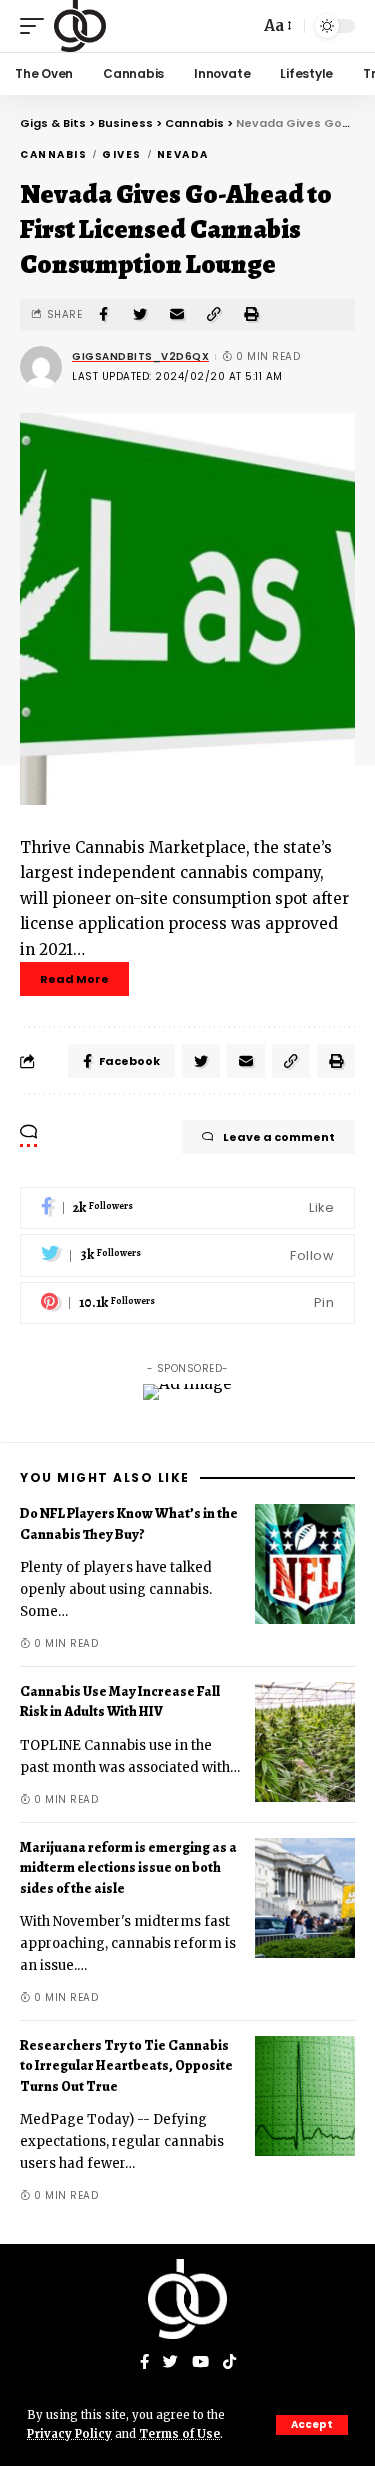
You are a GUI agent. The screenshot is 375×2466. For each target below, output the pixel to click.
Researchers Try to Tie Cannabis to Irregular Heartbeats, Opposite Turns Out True (126, 2066)
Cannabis (53, 154)
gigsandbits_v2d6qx (140, 356)
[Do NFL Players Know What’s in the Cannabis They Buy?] (305, 1564)
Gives (122, 154)
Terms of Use (179, 2434)
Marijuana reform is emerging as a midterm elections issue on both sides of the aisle (128, 1868)
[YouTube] (200, 2363)
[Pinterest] (187, 1303)
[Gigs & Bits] (80, 26)
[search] (239, 26)
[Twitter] (187, 1255)
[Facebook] (187, 1208)
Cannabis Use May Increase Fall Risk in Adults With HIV (120, 1701)
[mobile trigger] (37, 26)
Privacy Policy (69, 2434)
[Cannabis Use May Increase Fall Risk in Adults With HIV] (305, 1742)
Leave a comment (279, 1137)
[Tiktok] (229, 2363)
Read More (74, 979)
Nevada (183, 154)
